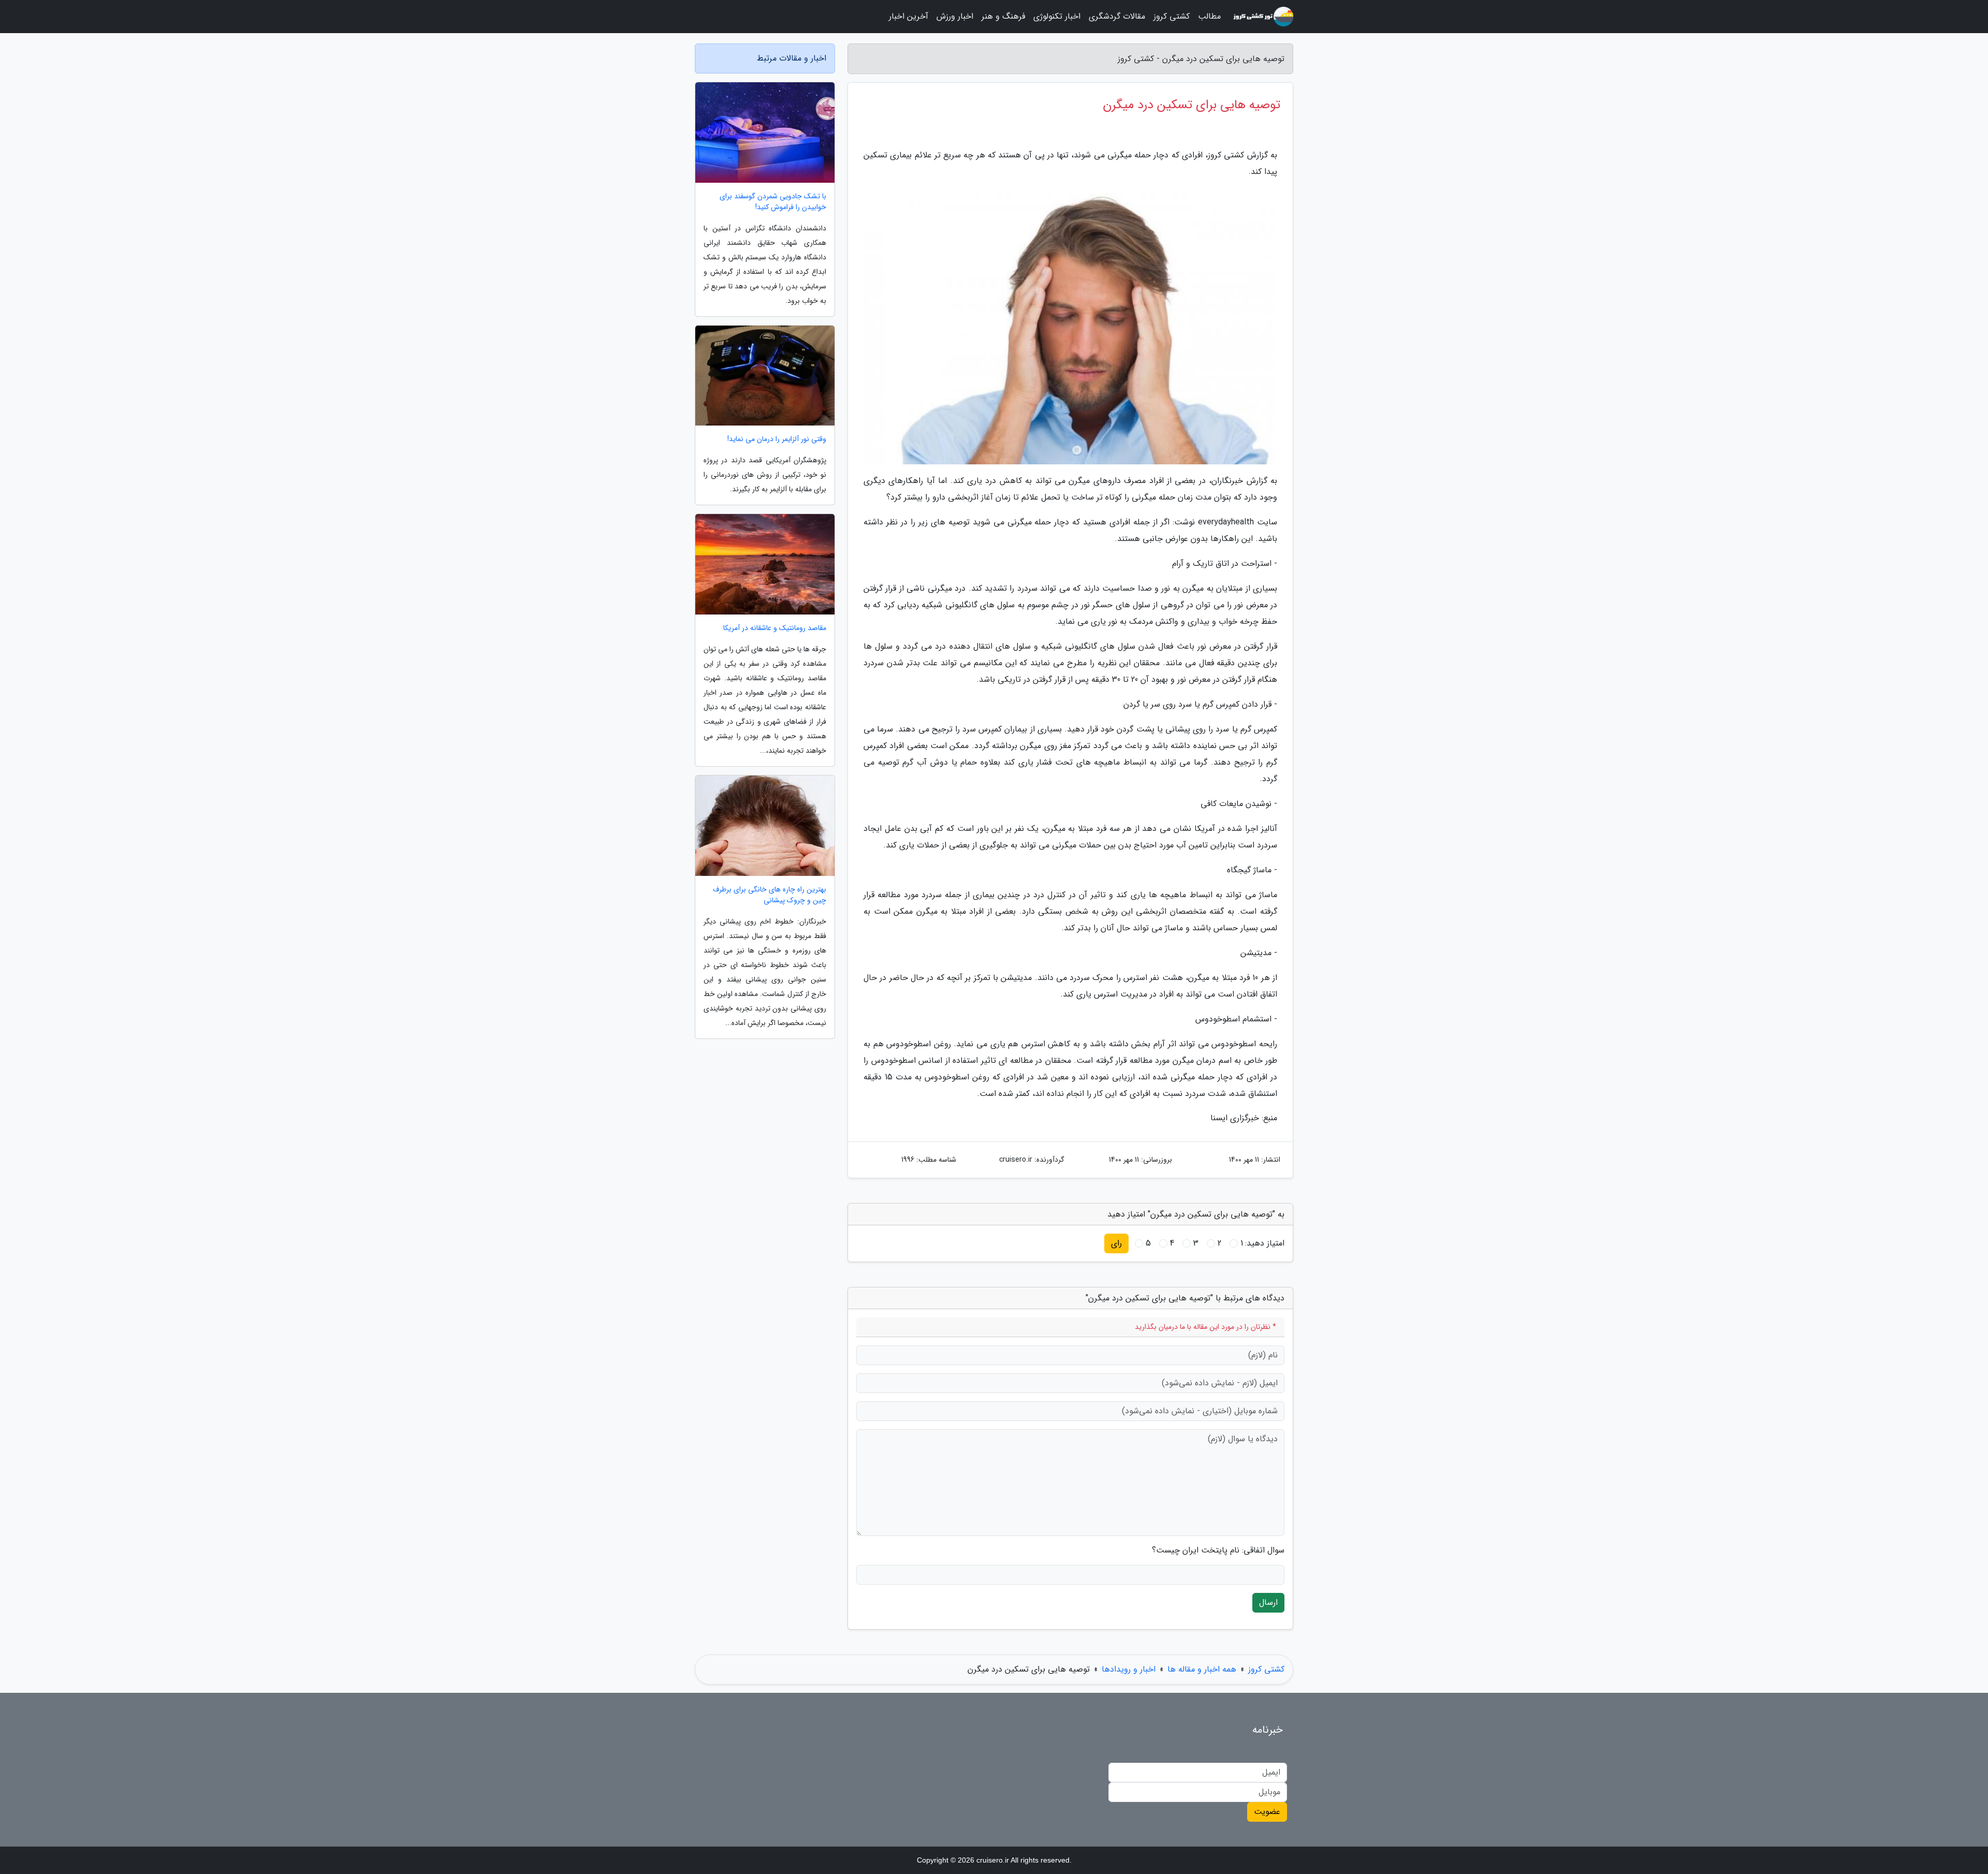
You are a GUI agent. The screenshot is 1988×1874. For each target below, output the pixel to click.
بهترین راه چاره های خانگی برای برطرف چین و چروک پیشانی (770, 895)
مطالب (1209, 16)
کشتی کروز (1172, 16)
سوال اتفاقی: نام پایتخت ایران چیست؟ (1218, 1550)
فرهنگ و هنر (1003, 16)
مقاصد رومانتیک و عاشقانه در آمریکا (775, 628)
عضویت (1267, 1812)
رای (1116, 1243)
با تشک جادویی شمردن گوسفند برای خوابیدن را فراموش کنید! (773, 202)
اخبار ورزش (955, 16)
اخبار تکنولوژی (1057, 16)
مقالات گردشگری (1117, 16)
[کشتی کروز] (1263, 17)
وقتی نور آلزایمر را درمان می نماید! (777, 439)
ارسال (1268, 1602)
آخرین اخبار (909, 16)
